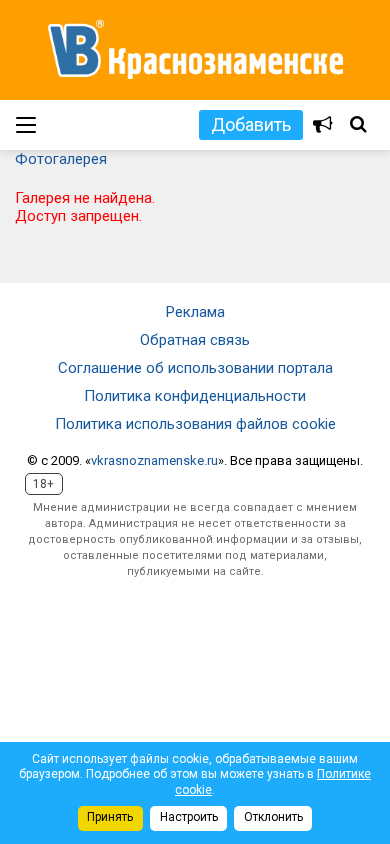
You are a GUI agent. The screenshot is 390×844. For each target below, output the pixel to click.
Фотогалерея (61, 159)
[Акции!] (323, 125)
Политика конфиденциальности (195, 396)
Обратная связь (195, 340)
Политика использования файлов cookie (195, 424)
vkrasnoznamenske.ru (154, 460)
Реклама (195, 312)
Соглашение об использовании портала (195, 368)
